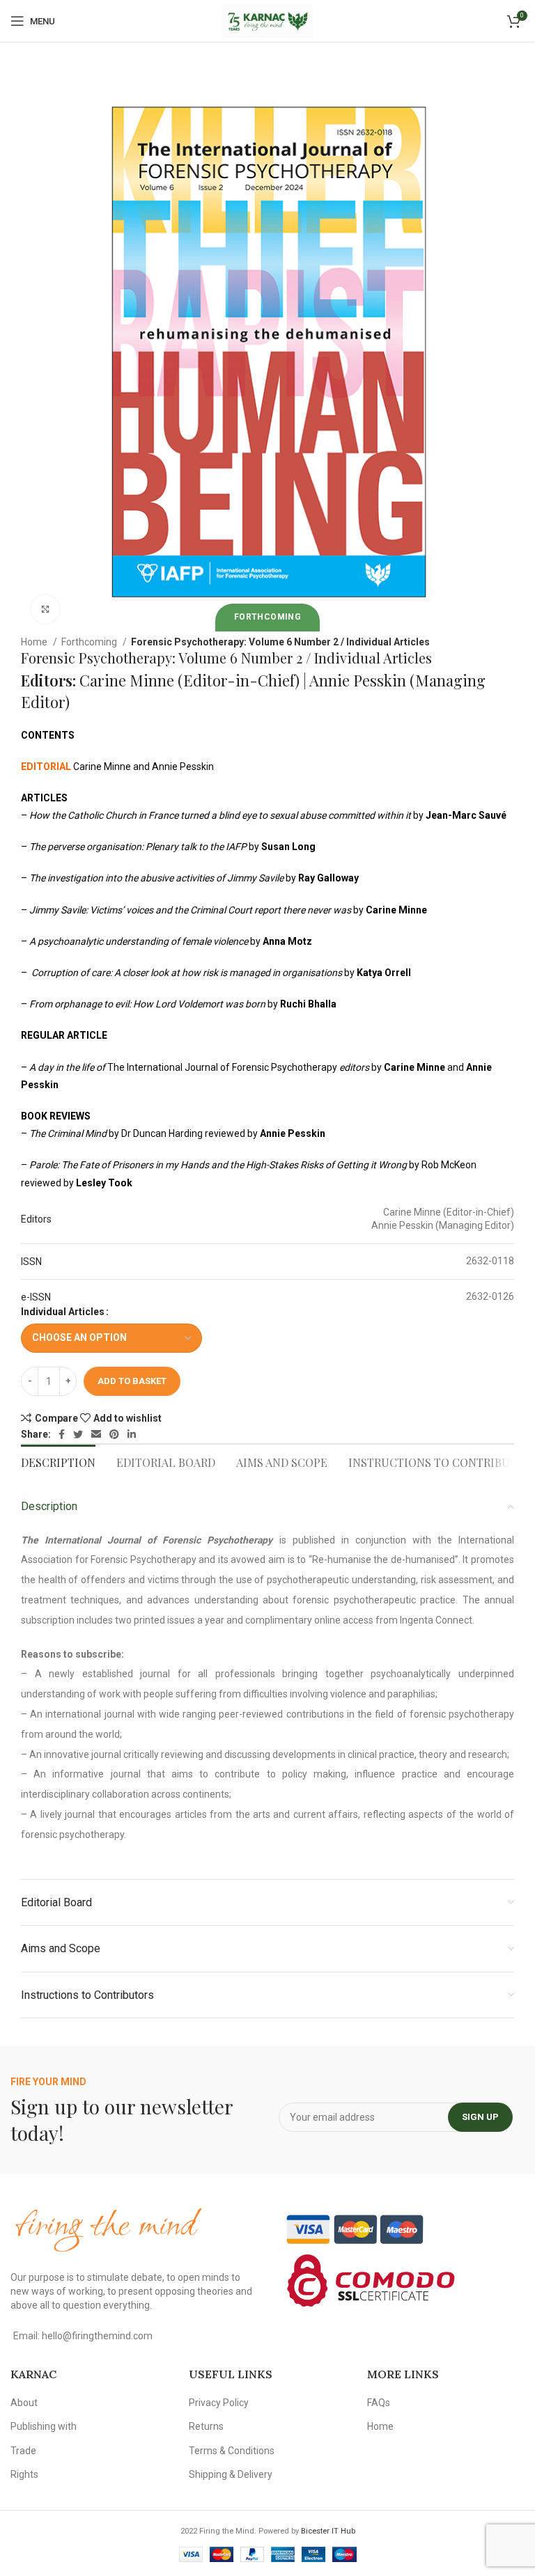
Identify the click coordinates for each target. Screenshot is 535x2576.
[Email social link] (96, 1434)
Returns (206, 2426)
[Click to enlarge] (45, 609)
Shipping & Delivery (231, 2474)
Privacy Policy (219, 2403)
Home (35, 642)
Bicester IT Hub (328, 2531)
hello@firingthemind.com (97, 2336)
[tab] (58, 1461)
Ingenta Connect (436, 1620)
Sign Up (480, 2117)
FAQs (379, 2403)
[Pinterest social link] (114, 1434)
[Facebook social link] (62, 1434)
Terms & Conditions (232, 2451)
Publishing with (44, 2426)
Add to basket (132, 1381)
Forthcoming (90, 642)
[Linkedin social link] (132, 1434)
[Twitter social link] (78, 1434)
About (24, 2403)
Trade (23, 2451)
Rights (24, 2474)
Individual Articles (63, 1312)
